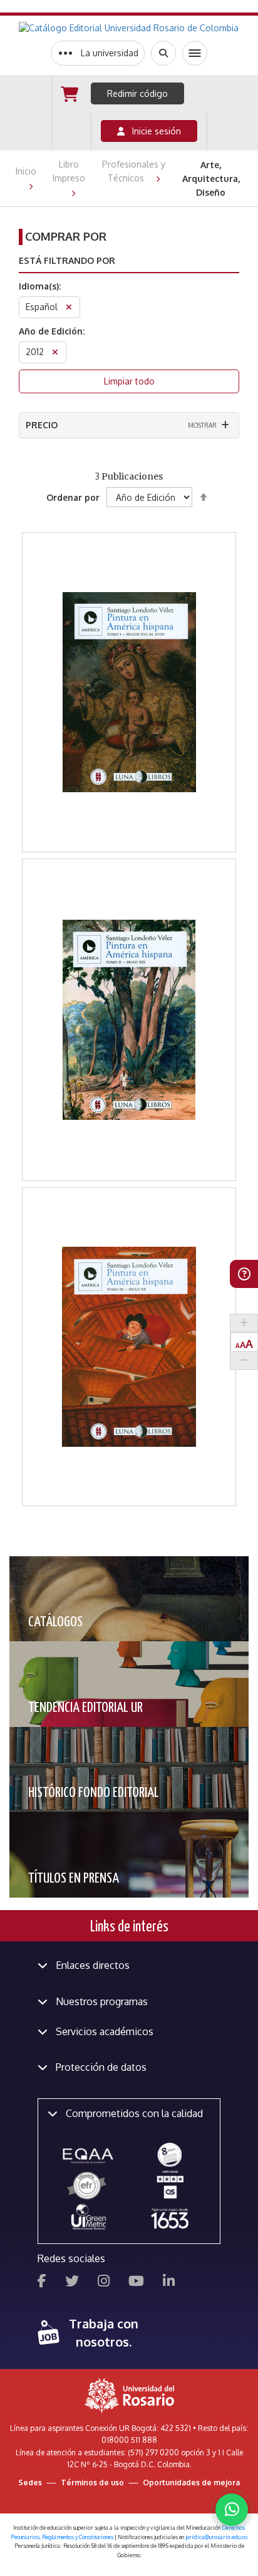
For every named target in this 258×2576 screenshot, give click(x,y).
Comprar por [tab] (66, 236)
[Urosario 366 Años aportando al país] (170, 2218)
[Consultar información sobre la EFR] (88, 2186)
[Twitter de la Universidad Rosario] (72, 2282)
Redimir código (137, 93)
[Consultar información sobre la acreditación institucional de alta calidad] (170, 2154)
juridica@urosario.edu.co (216, 2537)
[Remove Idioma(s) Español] (69, 309)
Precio (42, 425)
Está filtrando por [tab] (67, 260)
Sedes (30, 2483)
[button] (130, 621)
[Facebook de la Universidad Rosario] (42, 2282)
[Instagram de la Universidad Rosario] (104, 2282)
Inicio (26, 171)
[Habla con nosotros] (232, 2510)
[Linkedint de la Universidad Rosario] (169, 2282)
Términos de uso (92, 2483)
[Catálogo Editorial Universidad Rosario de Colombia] (129, 28)
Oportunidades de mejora (191, 2483)
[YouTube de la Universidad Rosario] (136, 2282)
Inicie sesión (153, 131)
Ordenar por (73, 497)
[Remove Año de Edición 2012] (55, 354)
